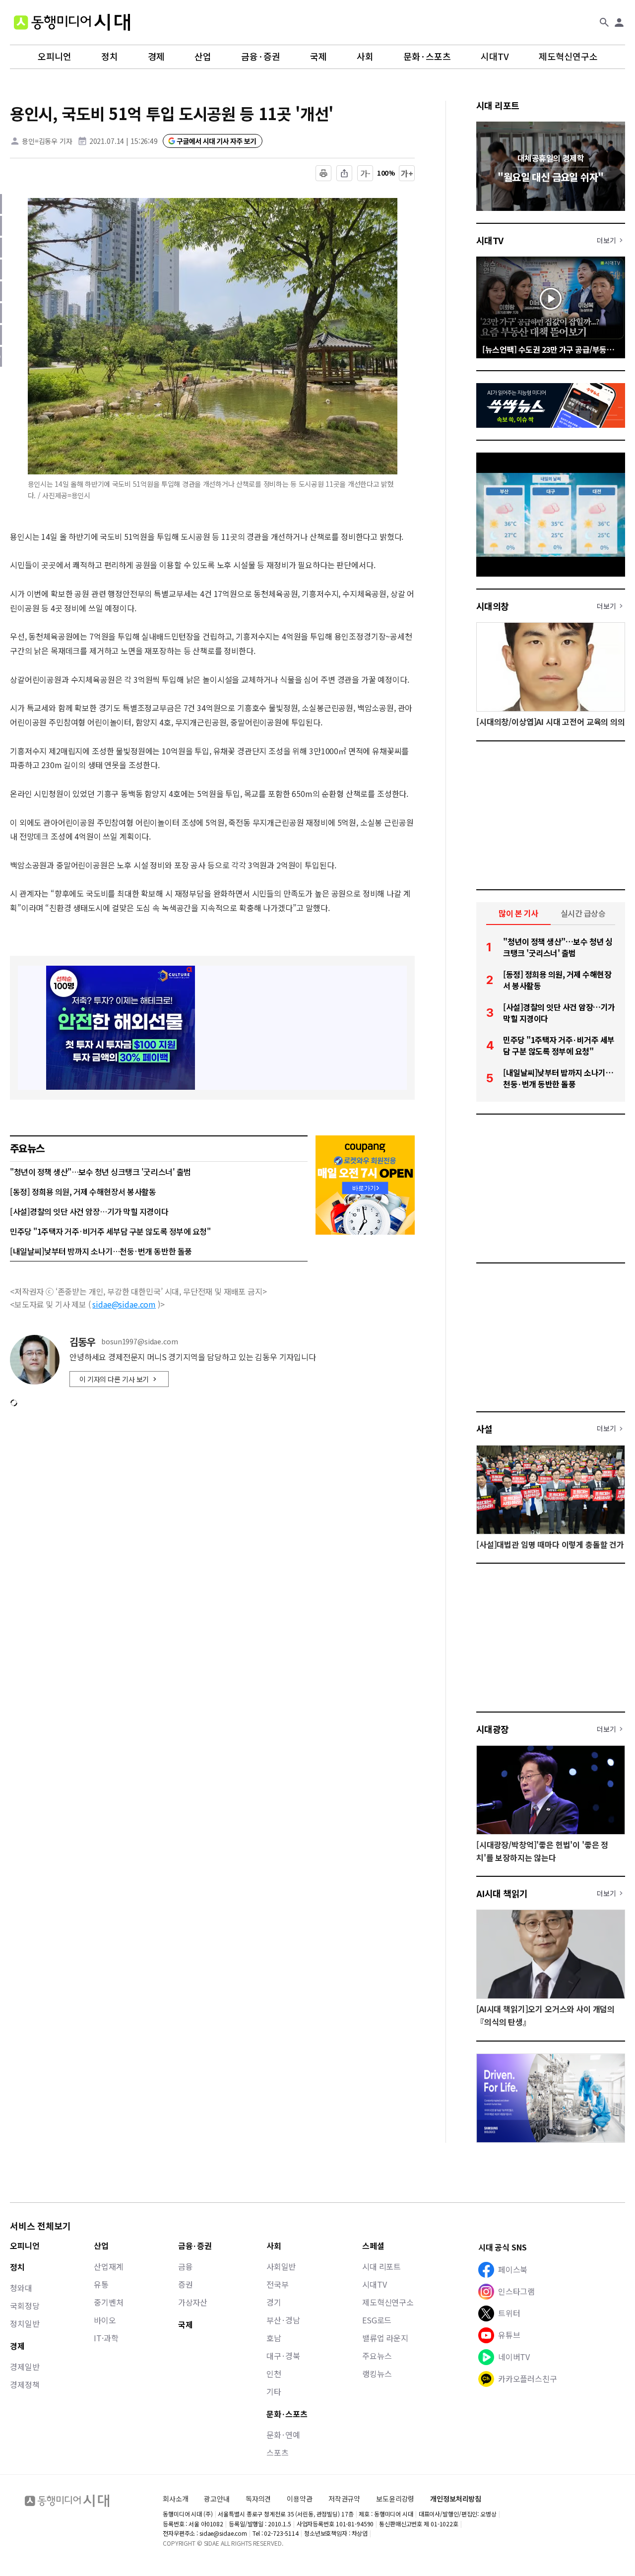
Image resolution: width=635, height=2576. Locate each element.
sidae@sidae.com (124, 1304)
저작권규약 (344, 2499)
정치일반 (25, 2323)
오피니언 (55, 57)
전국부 (278, 2284)
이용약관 (299, 2499)
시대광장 (493, 1729)
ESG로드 (377, 2320)
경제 (156, 57)
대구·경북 (283, 2356)
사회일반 (281, 2266)
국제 (318, 57)
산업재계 (108, 2266)
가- (365, 173)
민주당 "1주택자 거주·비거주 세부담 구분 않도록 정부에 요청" (110, 1231)
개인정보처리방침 (456, 2499)
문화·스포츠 (427, 57)
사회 (365, 57)
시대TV (495, 57)
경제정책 (25, 2384)
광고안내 (217, 2499)
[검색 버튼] (604, 22)
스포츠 (278, 2452)
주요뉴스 (377, 2356)
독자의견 (258, 2499)
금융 (186, 2266)
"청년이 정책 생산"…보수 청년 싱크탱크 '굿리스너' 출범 (100, 1172)
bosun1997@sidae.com (139, 1342)
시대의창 (493, 606)
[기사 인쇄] (323, 173)
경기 (274, 2302)
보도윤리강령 (395, 2499)
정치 (110, 57)
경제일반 (25, 2367)
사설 (484, 1429)
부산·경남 (283, 2320)
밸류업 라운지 (385, 2338)
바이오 (105, 2320)
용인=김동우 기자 (47, 141)
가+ (407, 173)
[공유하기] (344, 173)
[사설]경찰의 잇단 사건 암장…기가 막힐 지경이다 (89, 1211)
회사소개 (175, 2499)
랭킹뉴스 (377, 2374)
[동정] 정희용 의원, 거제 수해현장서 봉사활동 (83, 1191)
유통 (101, 2284)
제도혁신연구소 (568, 57)
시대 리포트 (498, 105)
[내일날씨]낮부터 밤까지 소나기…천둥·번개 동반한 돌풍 (101, 1251)
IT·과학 (106, 2338)
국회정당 (25, 2306)
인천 (274, 2374)
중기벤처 (108, 2302)
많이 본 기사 (518, 913)
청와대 (21, 2288)
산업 (203, 57)
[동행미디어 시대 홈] (72, 22)
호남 (274, 2338)
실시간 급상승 (583, 913)
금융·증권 (261, 57)
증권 (186, 2284)
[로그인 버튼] (619, 22)
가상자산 (193, 2302)
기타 (274, 2391)
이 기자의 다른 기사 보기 (114, 1379)
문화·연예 (283, 2435)
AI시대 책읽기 (502, 1893)
